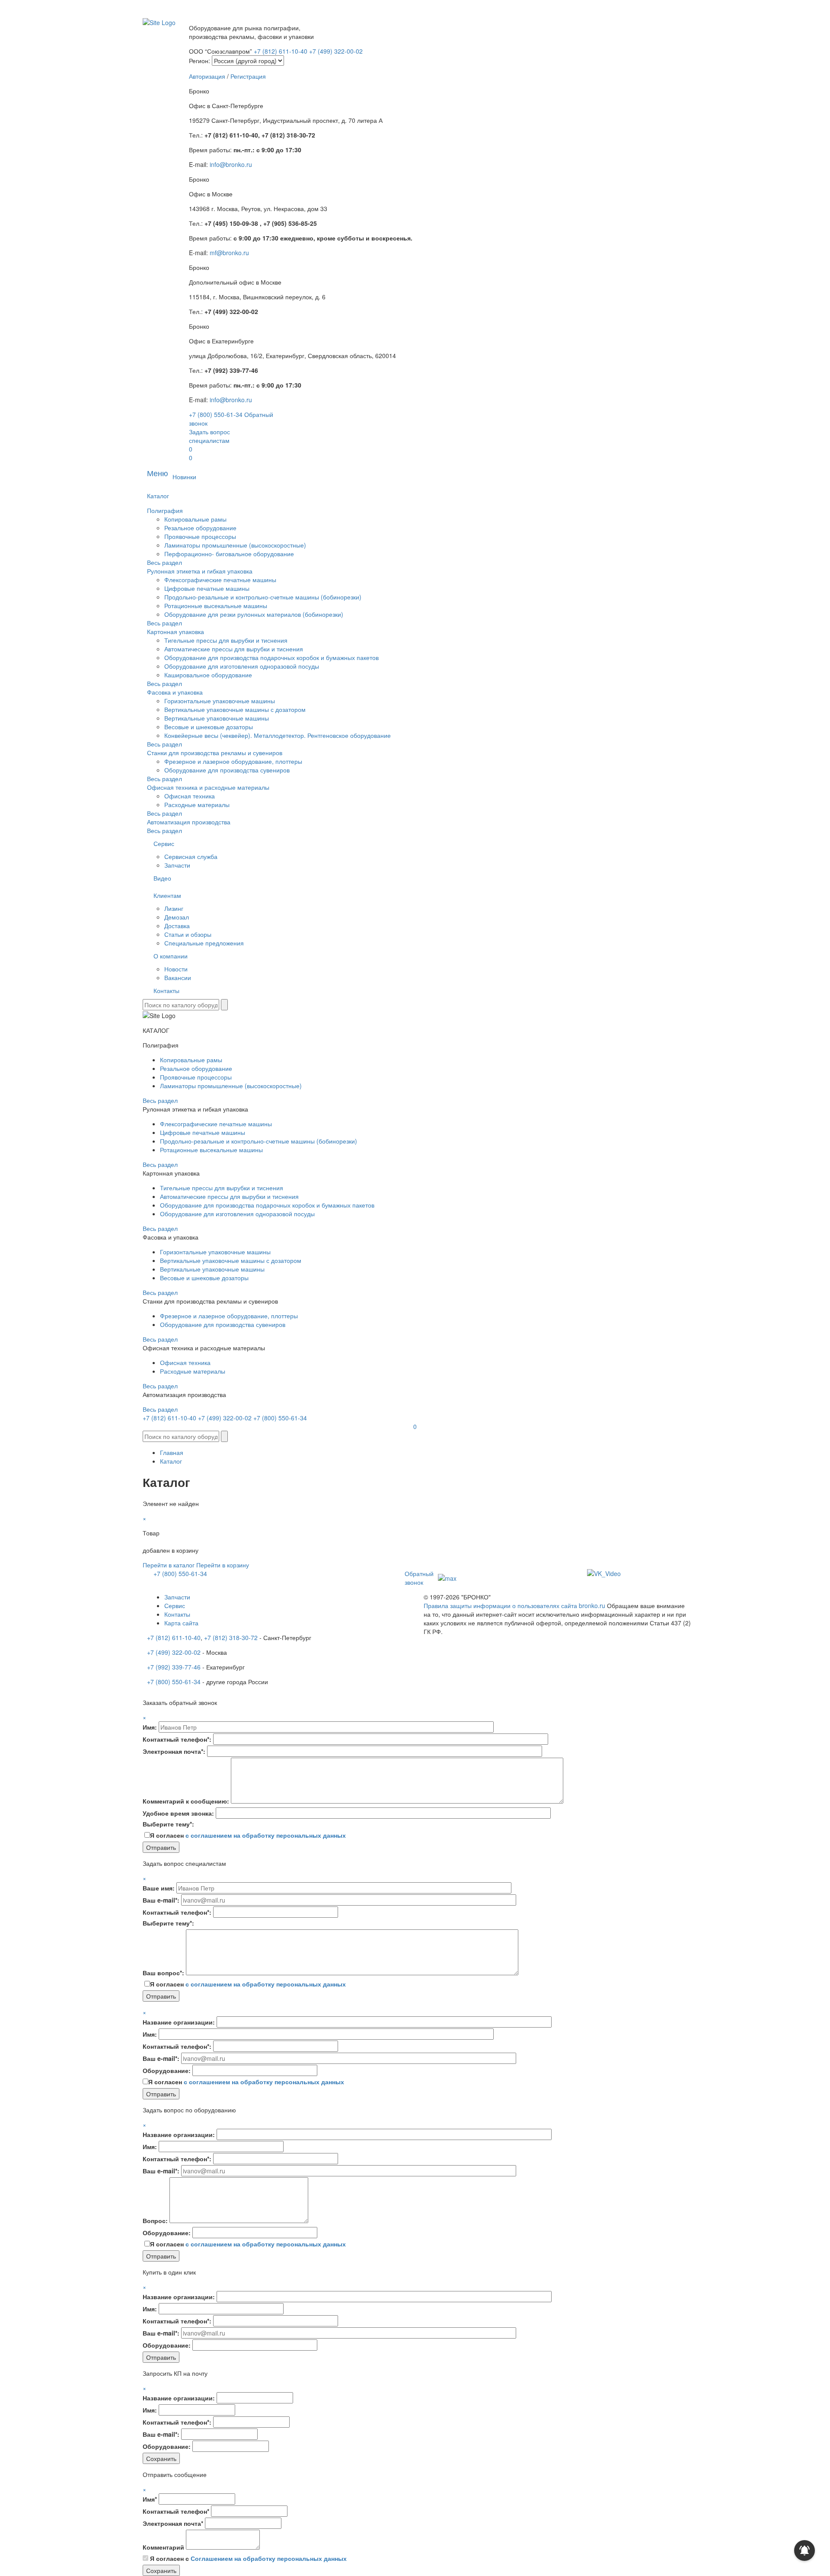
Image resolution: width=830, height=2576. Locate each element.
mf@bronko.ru (229, 253)
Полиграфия (165, 510)
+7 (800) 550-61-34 (216, 414)
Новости (176, 969)
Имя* (150, 2499)
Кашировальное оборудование (208, 675)
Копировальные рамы (195, 519)
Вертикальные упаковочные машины (217, 718)
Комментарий (163, 2547)
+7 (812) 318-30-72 (231, 1637)
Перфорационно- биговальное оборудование (229, 554)
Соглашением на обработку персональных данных (269, 2558)
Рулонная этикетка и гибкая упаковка (200, 571)
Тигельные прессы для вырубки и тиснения (226, 640)
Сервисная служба (191, 856)
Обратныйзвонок (419, 1578)
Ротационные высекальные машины (216, 606)
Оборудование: (167, 2070)
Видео (162, 878)
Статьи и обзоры (188, 934)
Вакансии (178, 977)
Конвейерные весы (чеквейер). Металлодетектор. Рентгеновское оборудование (278, 735)
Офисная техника (190, 796)
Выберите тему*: (168, 1824)
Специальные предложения (204, 943)
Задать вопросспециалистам (209, 436)
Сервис (164, 843)
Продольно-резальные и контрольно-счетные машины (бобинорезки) (263, 597)
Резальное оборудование (200, 528)
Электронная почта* (173, 2523)
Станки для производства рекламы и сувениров (215, 753)
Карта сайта (181, 1623)
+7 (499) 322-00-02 (336, 51)
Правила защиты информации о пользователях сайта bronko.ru (514, 1605)
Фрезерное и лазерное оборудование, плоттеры (233, 761)
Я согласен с (248, 2558)
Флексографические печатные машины (220, 580)
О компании (171, 956)
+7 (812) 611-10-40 (281, 51)
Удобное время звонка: (178, 1813)
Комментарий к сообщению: (186, 1801)
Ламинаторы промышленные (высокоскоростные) (235, 545)
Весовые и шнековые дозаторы (209, 727)
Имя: (150, 1727)
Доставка (177, 926)
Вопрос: (155, 2220)
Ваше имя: (159, 1888)
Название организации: (179, 2022)
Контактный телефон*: (177, 1739)
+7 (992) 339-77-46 (174, 1667)
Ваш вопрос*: (163, 1973)
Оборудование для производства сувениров (227, 770)
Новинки (184, 477)
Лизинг (174, 908)
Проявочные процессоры (200, 536)
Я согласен (248, 1835)
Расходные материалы (197, 804)
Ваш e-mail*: (161, 1900)
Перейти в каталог (169, 1565)
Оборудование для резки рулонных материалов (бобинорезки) (254, 614)
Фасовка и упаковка (175, 692)
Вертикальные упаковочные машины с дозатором (235, 709)
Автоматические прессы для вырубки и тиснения (234, 649)
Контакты (166, 990)
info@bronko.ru (231, 164)
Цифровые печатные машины (207, 588)
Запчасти (177, 865)
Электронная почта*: (174, 1751)
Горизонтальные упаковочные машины (220, 701)
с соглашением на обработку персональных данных (266, 1835)
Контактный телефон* (176, 2511)
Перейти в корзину (223, 1565)
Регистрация (248, 76)
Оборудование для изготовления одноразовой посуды (242, 666)
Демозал (177, 917)
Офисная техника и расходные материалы (208, 787)
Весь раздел (164, 562)
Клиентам (167, 895)
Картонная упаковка (176, 631)
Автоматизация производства (189, 822)
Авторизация (207, 76)
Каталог (158, 496)
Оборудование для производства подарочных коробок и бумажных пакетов (271, 657)
